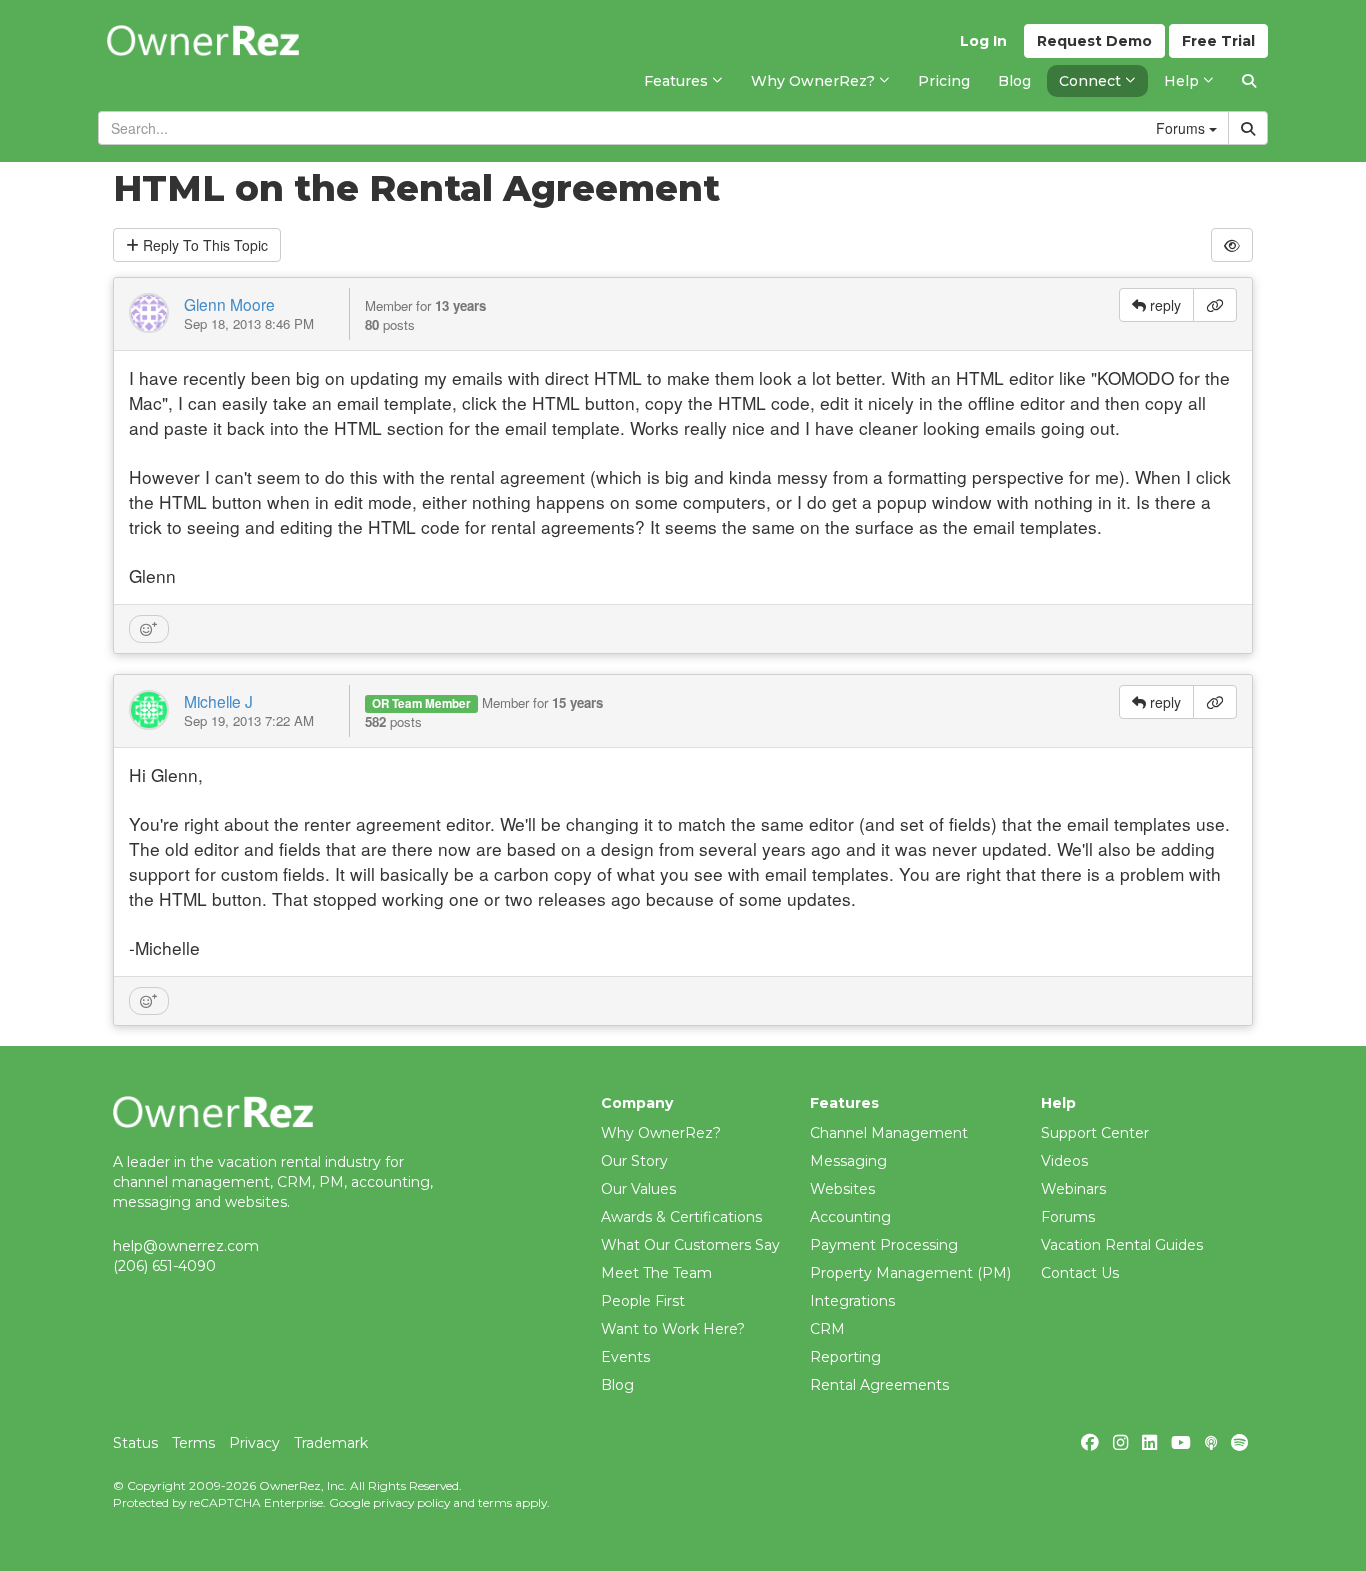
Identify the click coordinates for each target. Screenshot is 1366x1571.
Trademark (331, 1443)
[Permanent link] (1215, 305)
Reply (203, 245)
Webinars (1073, 1189)
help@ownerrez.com (186, 1246)
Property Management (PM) (910, 1273)
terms (495, 1502)
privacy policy (411, 1502)
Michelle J (218, 701)
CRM (827, 1329)
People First (643, 1301)
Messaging (848, 1161)
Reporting (845, 1357)
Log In (983, 41)
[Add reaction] (149, 629)
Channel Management (889, 1133)
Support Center (1095, 1133)
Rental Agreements (879, 1385)
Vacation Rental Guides (1122, 1245)
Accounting (850, 1217)
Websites (842, 1189)
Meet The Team (656, 1273)
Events (625, 1357)
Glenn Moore (229, 304)
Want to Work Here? (673, 1329)
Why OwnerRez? (661, 1133)
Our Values (638, 1189)
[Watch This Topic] (1232, 245)
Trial (1218, 41)
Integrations (852, 1301)
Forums (1068, 1217)
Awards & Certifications (681, 1217)
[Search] (1249, 81)
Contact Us (1080, 1273)
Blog (617, 1385)
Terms (193, 1443)
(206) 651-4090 (164, 1266)
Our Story (634, 1161)
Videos (1064, 1161)
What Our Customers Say (690, 1245)
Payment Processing (884, 1245)
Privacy (254, 1443)
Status (135, 1443)
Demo (1094, 41)
